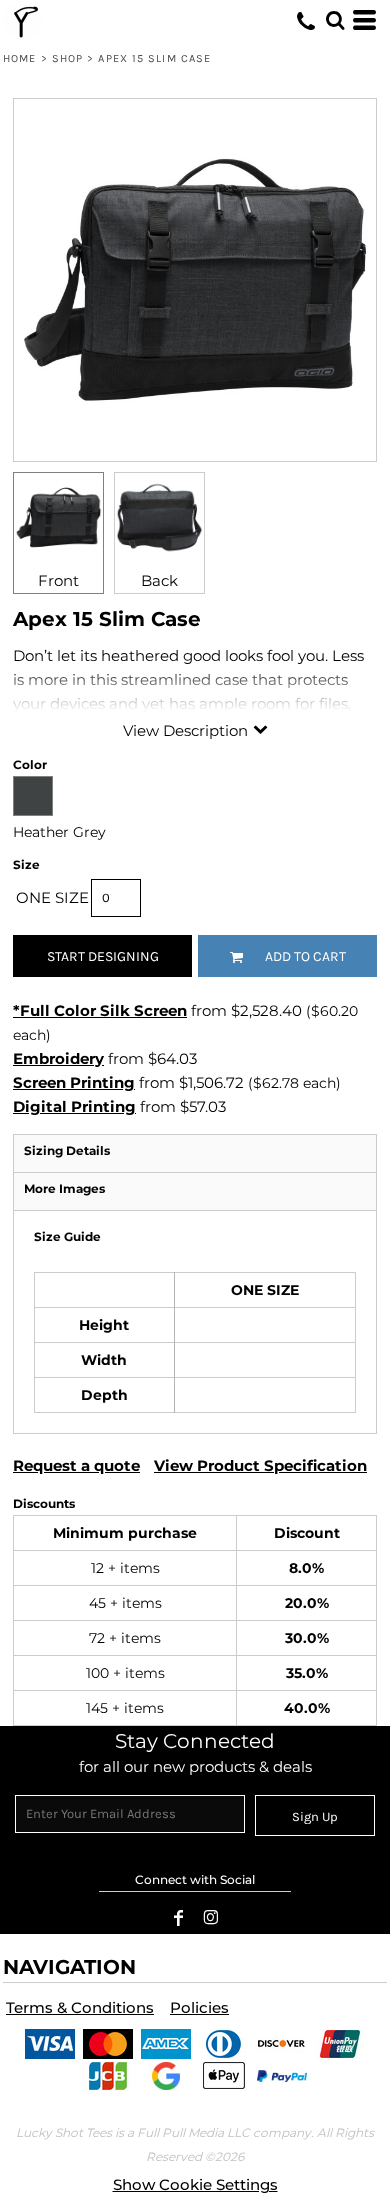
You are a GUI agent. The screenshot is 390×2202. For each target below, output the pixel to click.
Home (19, 58)
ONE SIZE (52, 897)
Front (58, 580)
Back (159, 580)
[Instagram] (211, 1918)
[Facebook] (179, 1918)
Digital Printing (74, 1106)
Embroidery (58, 1058)
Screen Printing (74, 1082)
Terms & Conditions (80, 2007)
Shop (67, 58)
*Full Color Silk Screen (100, 1010)
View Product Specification (260, 1465)
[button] (335, 20)
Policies (199, 2007)
